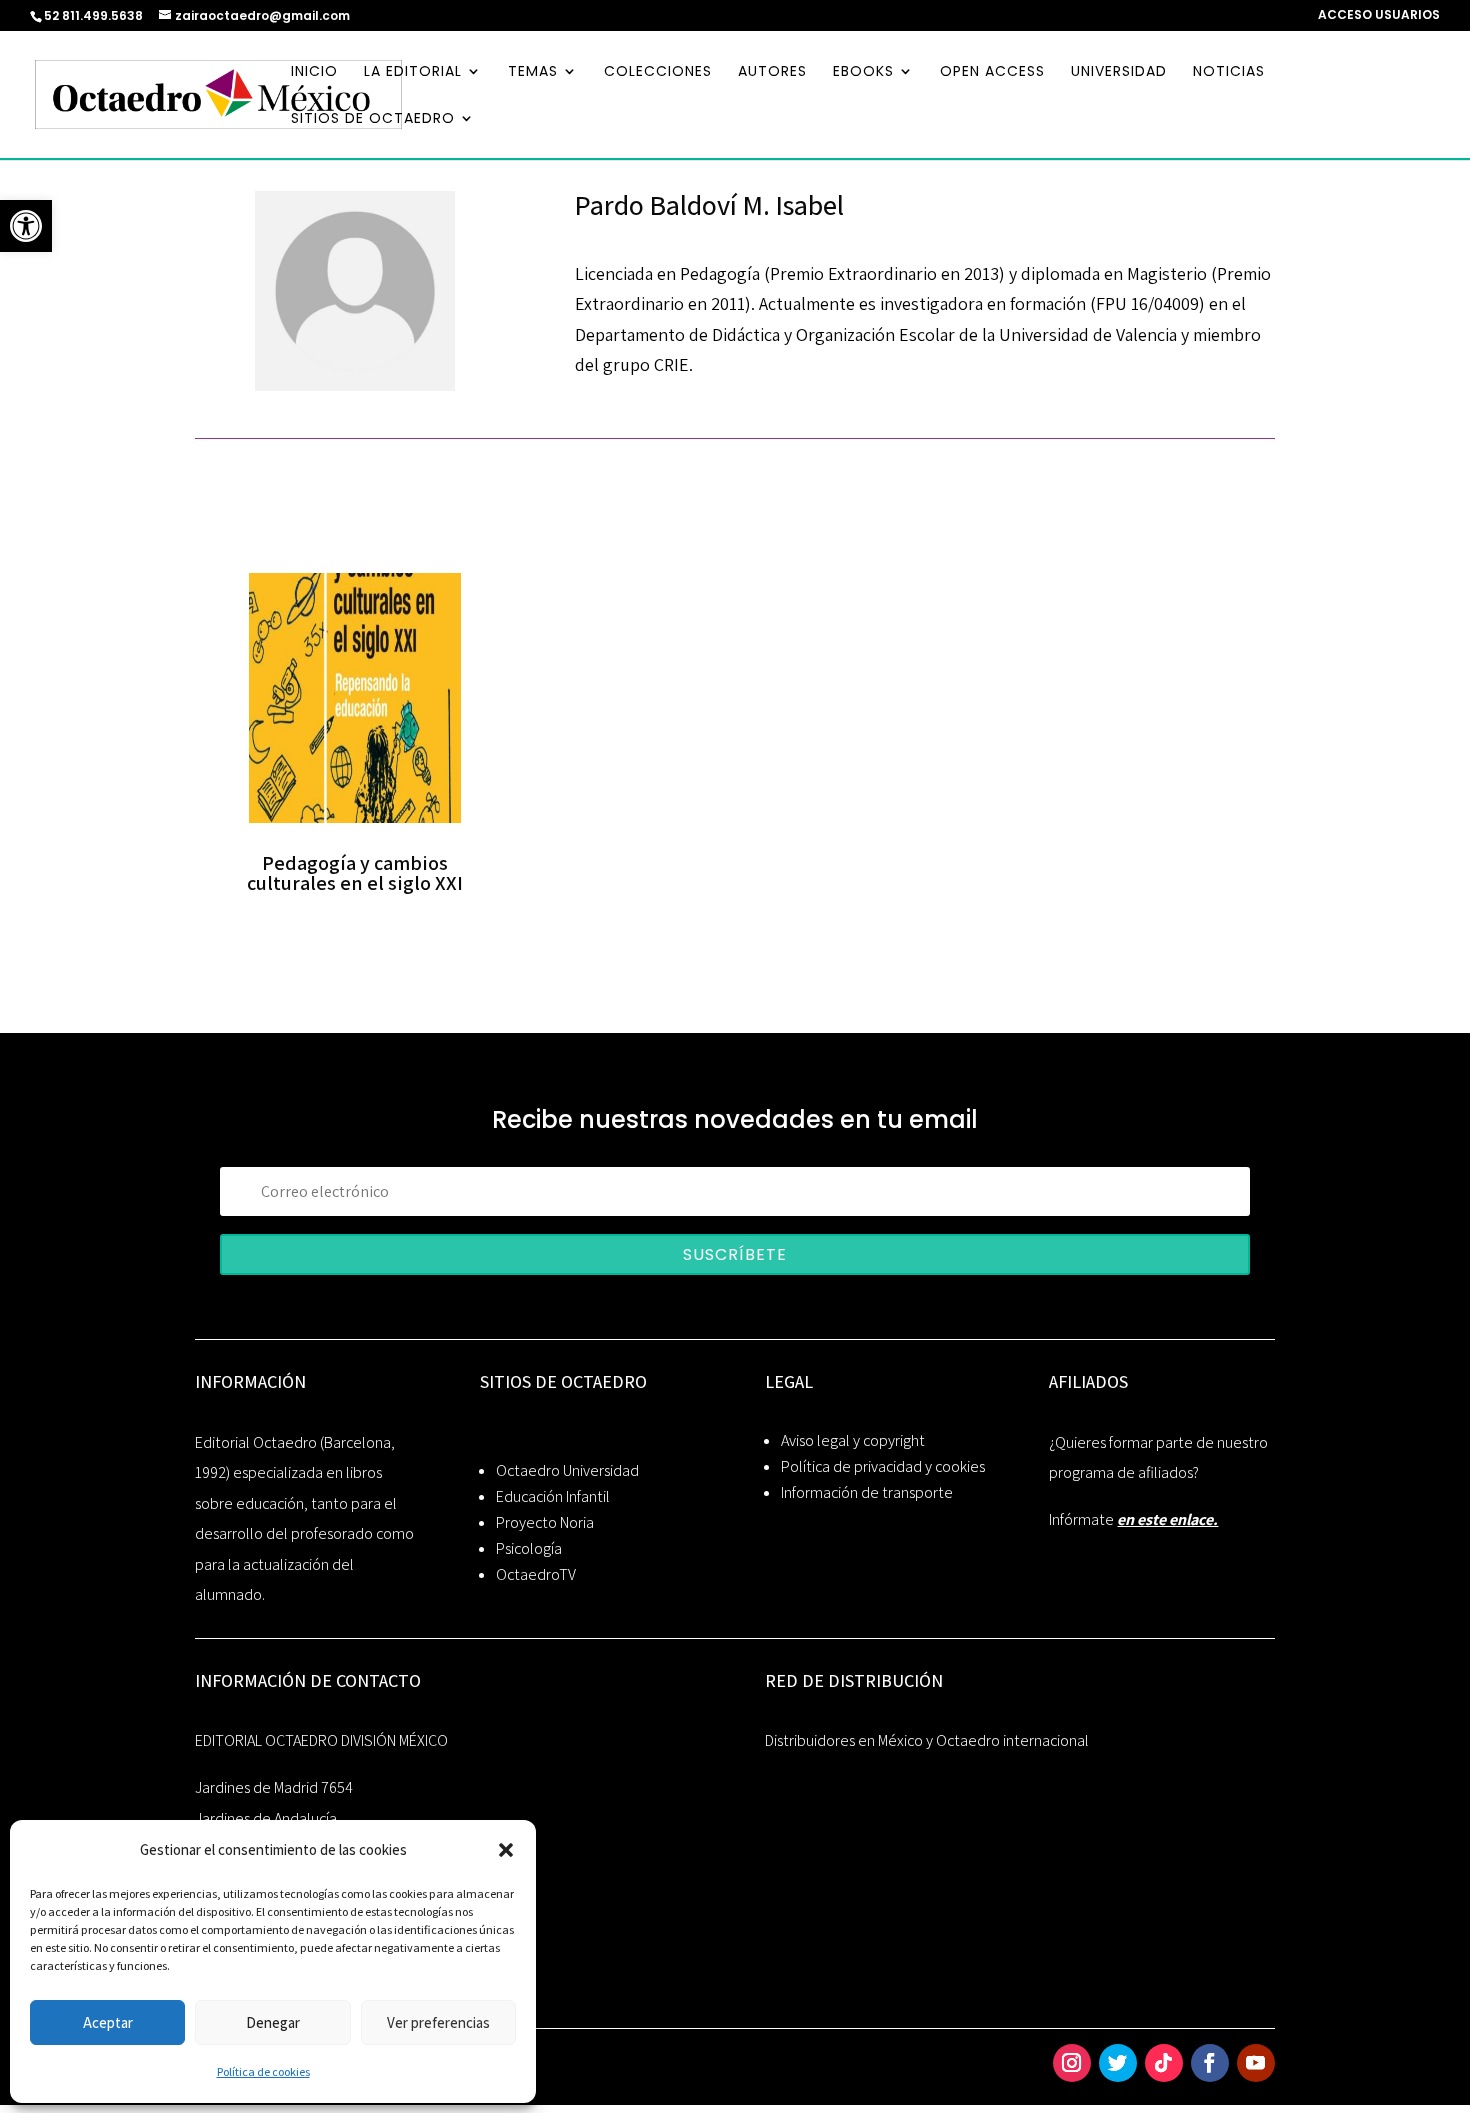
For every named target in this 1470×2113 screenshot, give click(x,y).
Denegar (273, 2022)
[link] (26, 226)
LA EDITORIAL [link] (413, 72)
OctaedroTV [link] (536, 1574)
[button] (506, 1850)
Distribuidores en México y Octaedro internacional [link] (927, 1740)
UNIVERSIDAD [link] (1119, 72)
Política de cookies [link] (263, 2071)
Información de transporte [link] (867, 1492)
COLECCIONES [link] (658, 72)
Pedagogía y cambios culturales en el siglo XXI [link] (355, 873)
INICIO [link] (314, 72)
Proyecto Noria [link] (545, 1522)
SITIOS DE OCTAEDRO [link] (373, 119)
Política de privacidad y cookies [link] (883, 1466)
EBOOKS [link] (863, 72)
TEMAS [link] (533, 72)
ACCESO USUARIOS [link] (1379, 16)
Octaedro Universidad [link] (567, 1470)
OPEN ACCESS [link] (992, 72)
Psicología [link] (529, 1548)
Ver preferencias (438, 2022)
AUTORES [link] (772, 72)
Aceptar (108, 2022)
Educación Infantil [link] (553, 1496)
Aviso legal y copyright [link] (853, 1440)
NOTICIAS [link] (1229, 72)
